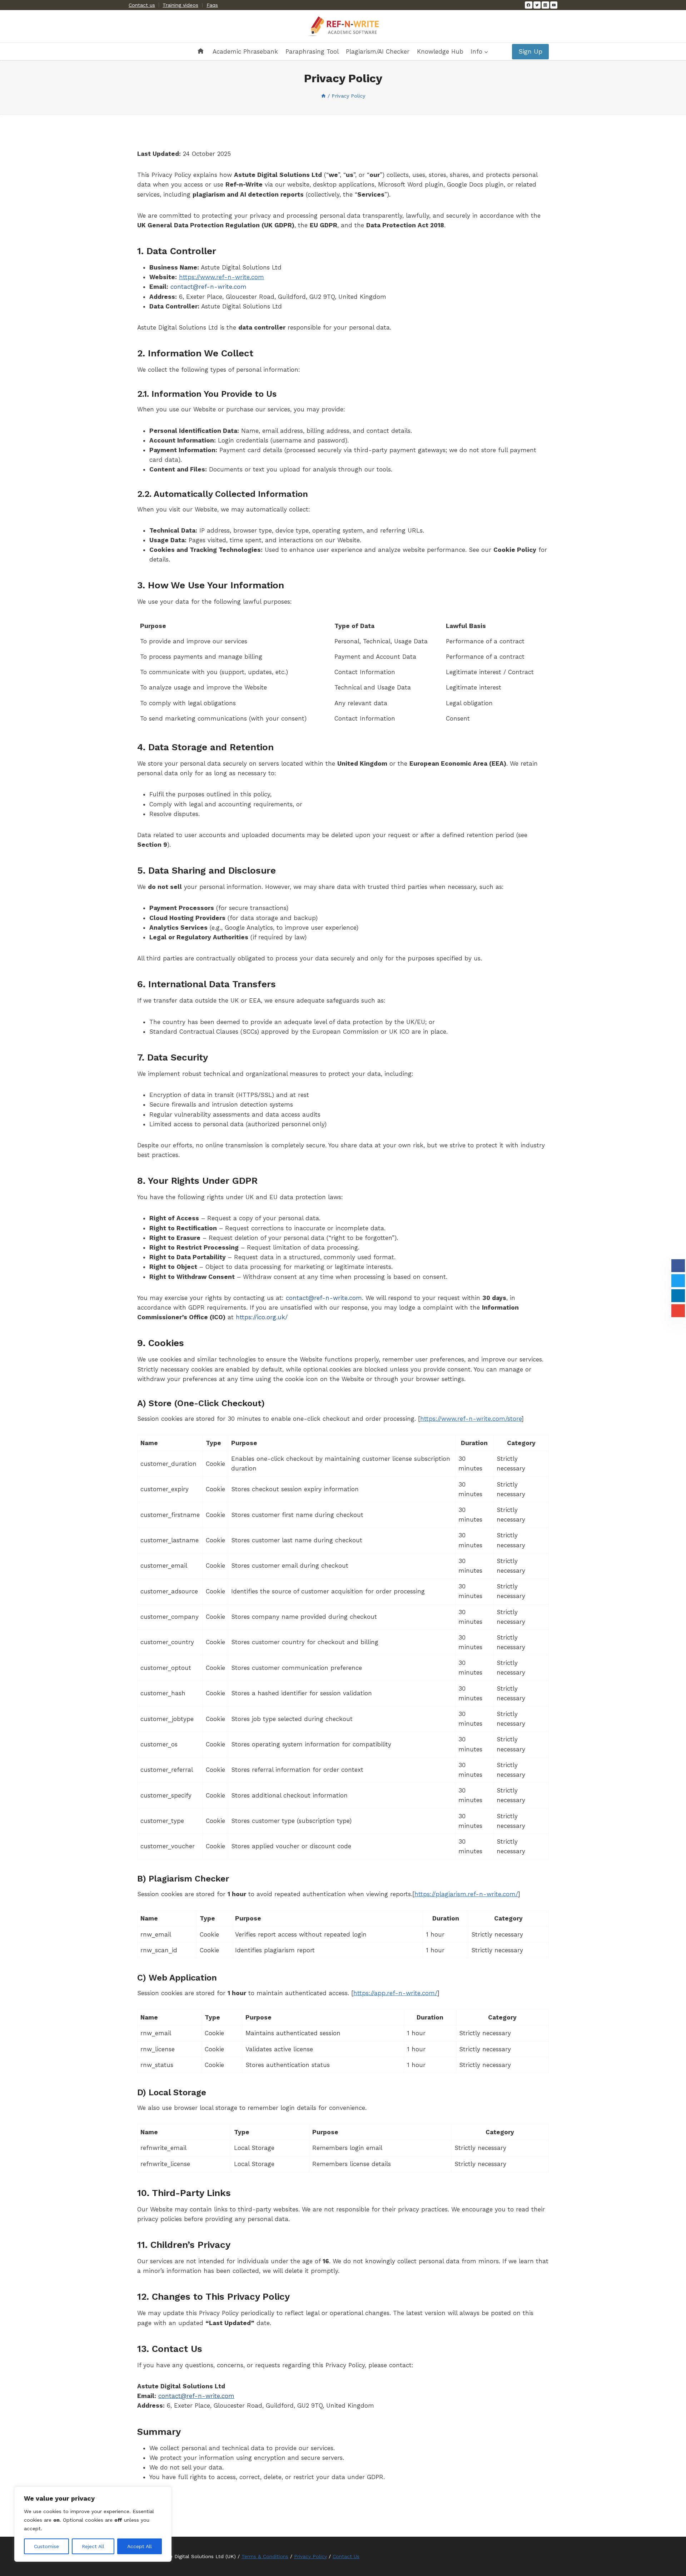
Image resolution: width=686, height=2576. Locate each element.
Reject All (93, 2546)
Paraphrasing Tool (312, 51)
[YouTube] (554, 5)
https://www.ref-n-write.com (222, 277)
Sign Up (530, 51)
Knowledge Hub (440, 51)
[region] (93, 2524)
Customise (46, 2546)
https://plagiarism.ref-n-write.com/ (466, 1894)
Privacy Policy (310, 2556)
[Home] (323, 96)
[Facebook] (528, 5)
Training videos (180, 5)
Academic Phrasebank (245, 51)
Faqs (212, 5)
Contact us (142, 5)
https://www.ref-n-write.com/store (471, 1419)
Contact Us (346, 2556)
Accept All (140, 2546)
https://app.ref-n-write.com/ (395, 1993)
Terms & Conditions (265, 2556)
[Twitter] (537, 5)
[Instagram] (545, 5)
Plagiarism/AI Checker (378, 51)
